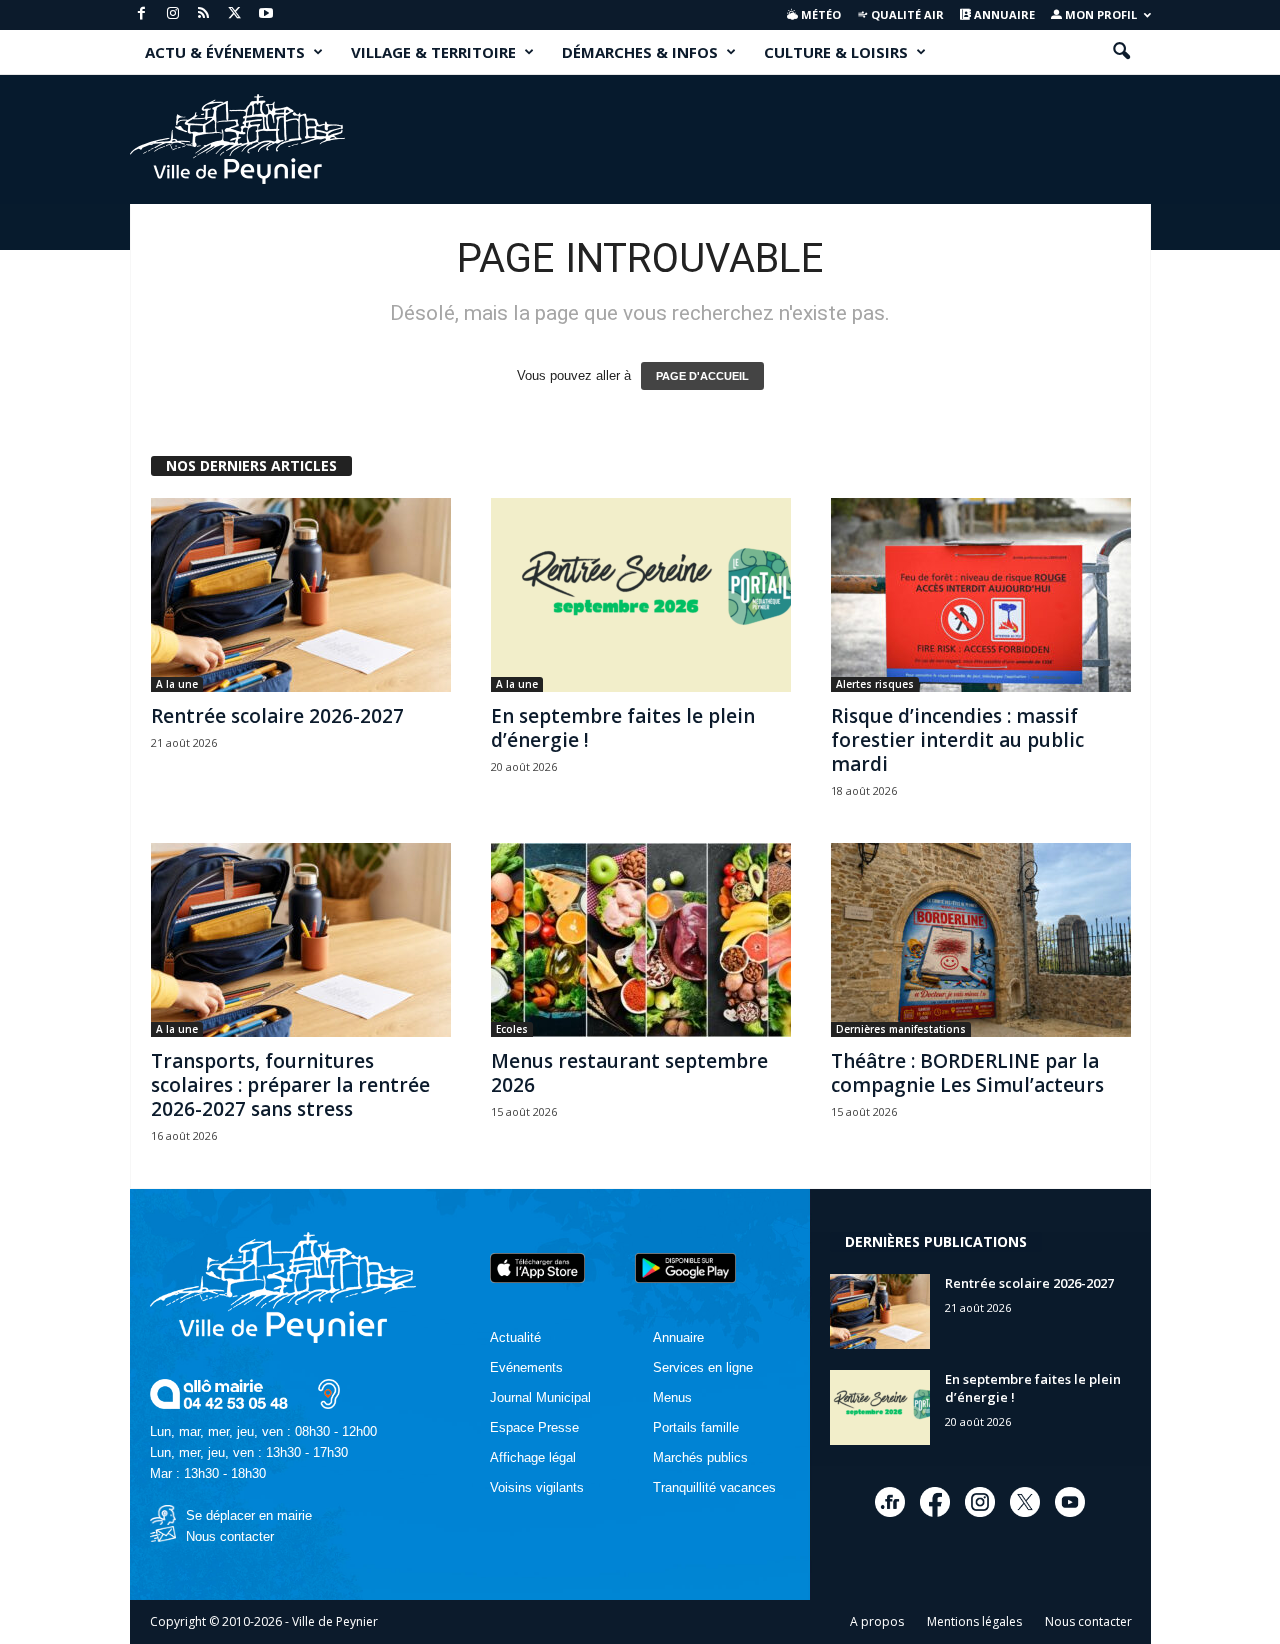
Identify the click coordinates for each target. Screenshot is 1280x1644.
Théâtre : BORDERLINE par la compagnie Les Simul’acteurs (967, 1073)
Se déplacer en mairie (249, 1515)
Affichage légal (533, 1457)
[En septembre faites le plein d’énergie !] (641, 595)
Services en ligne (703, 1367)
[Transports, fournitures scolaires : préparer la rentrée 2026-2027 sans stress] (301, 940)
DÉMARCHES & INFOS (640, 52)
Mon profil (1099, 14)
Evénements (526, 1367)
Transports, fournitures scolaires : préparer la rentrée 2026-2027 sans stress (290, 1085)
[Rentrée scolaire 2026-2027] (301, 595)
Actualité (515, 1337)
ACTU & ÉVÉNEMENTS (225, 52)
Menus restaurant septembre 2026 (629, 1073)
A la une (177, 684)
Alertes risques (875, 684)
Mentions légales (974, 1621)
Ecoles (512, 1029)
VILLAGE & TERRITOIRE (433, 52)
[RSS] (204, 14)
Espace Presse (534, 1427)
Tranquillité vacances (714, 1487)
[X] (235, 14)
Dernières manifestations (901, 1029)
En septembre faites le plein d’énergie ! (623, 728)
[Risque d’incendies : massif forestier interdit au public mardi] (981, 595)
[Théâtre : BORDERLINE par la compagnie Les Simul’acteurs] (981, 940)
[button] (1121, 52)
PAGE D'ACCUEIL (702, 376)
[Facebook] (142, 14)
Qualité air (906, 14)
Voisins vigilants (537, 1487)
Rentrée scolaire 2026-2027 (277, 716)
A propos (877, 1621)
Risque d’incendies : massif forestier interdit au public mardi (957, 740)
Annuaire (1003, 14)
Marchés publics (700, 1457)
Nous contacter (230, 1536)
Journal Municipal (540, 1397)
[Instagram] (173, 14)
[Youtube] (266, 14)
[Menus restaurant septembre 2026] (641, 940)
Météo (819, 14)
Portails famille (696, 1427)
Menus (672, 1397)
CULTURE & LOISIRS (836, 52)
